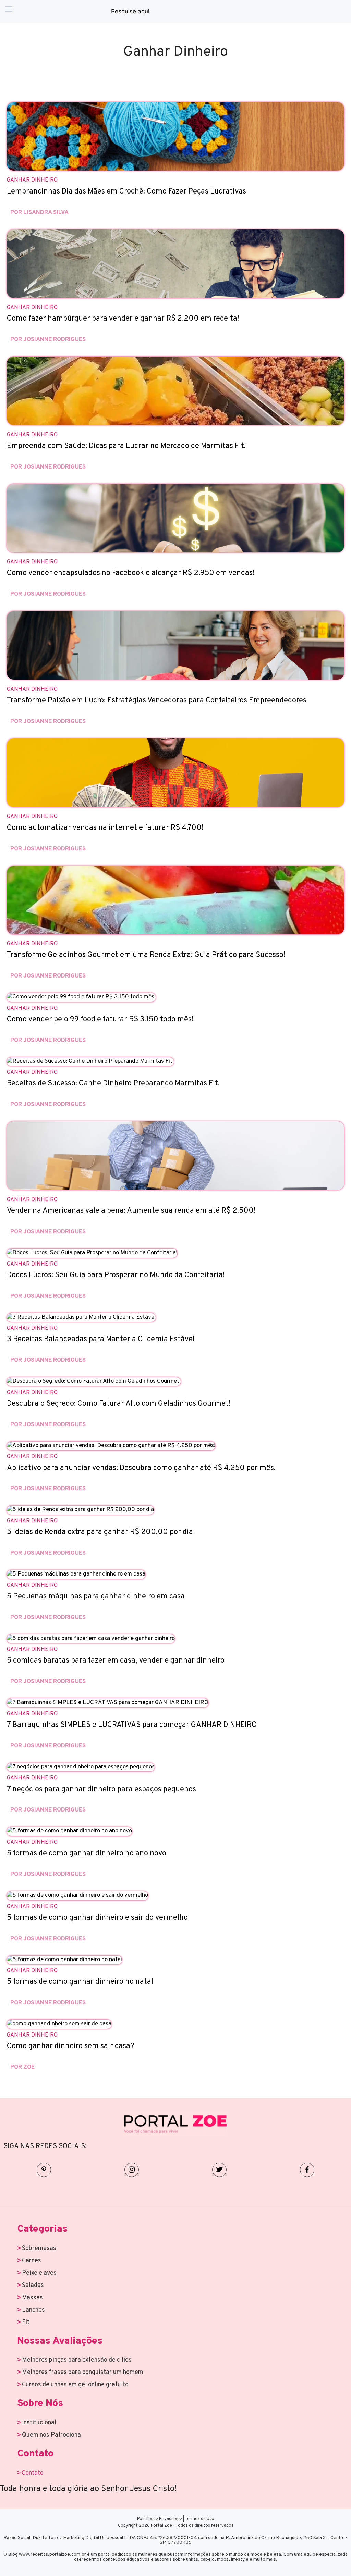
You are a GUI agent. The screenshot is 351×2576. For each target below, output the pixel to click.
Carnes (32, 2261)
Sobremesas (39, 2248)
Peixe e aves (39, 2273)
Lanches (33, 2310)
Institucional (39, 2423)
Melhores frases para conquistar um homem (83, 2372)
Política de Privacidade (160, 2519)
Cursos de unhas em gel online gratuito (75, 2385)
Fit (26, 2322)
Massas (32, 2298)
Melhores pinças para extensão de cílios (77, 2360)
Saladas (33, 2285)
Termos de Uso (199, 2519)
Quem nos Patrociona (51, 2435)
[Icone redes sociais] (44, 2170)
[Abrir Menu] (9, 12)
